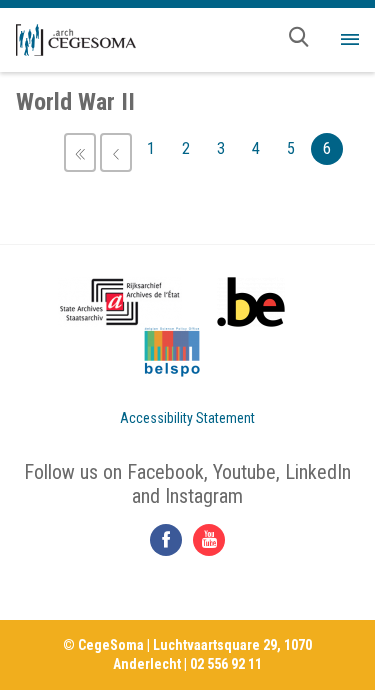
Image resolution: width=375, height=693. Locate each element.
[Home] (76, 40)
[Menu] (350, 40)
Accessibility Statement (187, 418)
